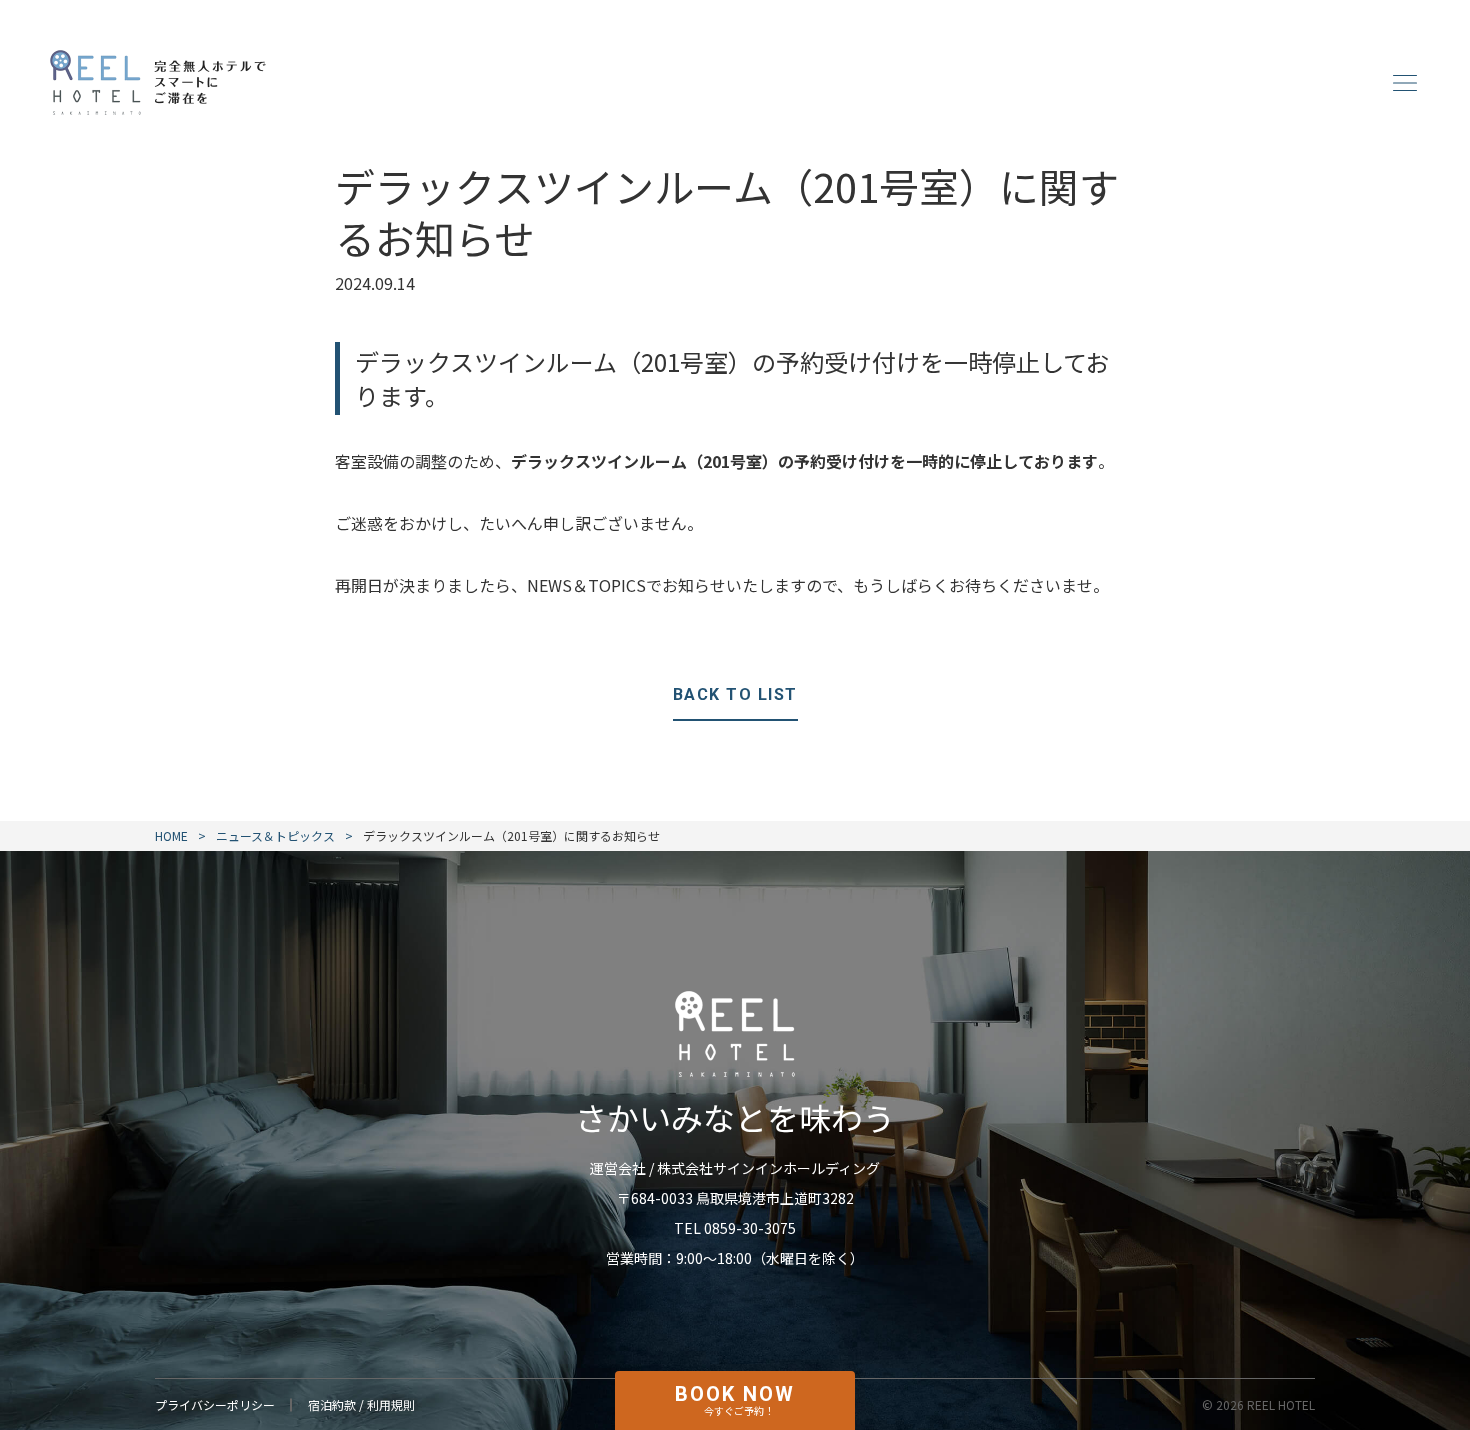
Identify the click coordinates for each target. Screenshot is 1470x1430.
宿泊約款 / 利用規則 (361, 1404)
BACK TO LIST (735, 694)
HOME (171, 836)
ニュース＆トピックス (275, 836)
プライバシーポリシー (215, 1404)
